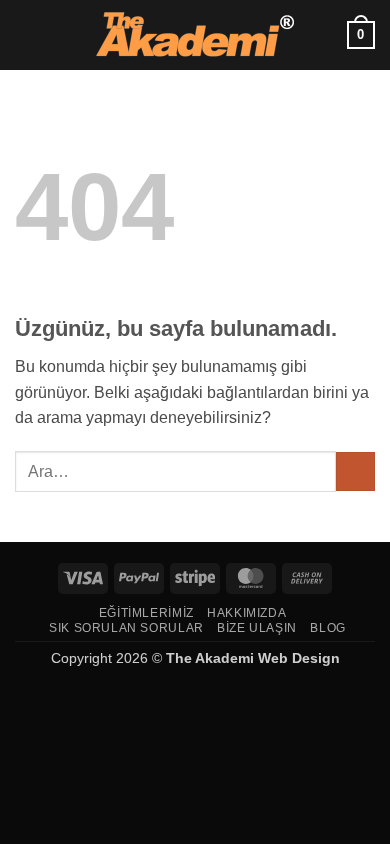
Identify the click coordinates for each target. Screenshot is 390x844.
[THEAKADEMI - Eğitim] (195, 35)
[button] (27, 34)
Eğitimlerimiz (146, 613)
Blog (327, 628)
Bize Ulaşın (257, 628)
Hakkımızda (246, 613)
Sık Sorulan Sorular (126, 628)
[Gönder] (355, 471)
